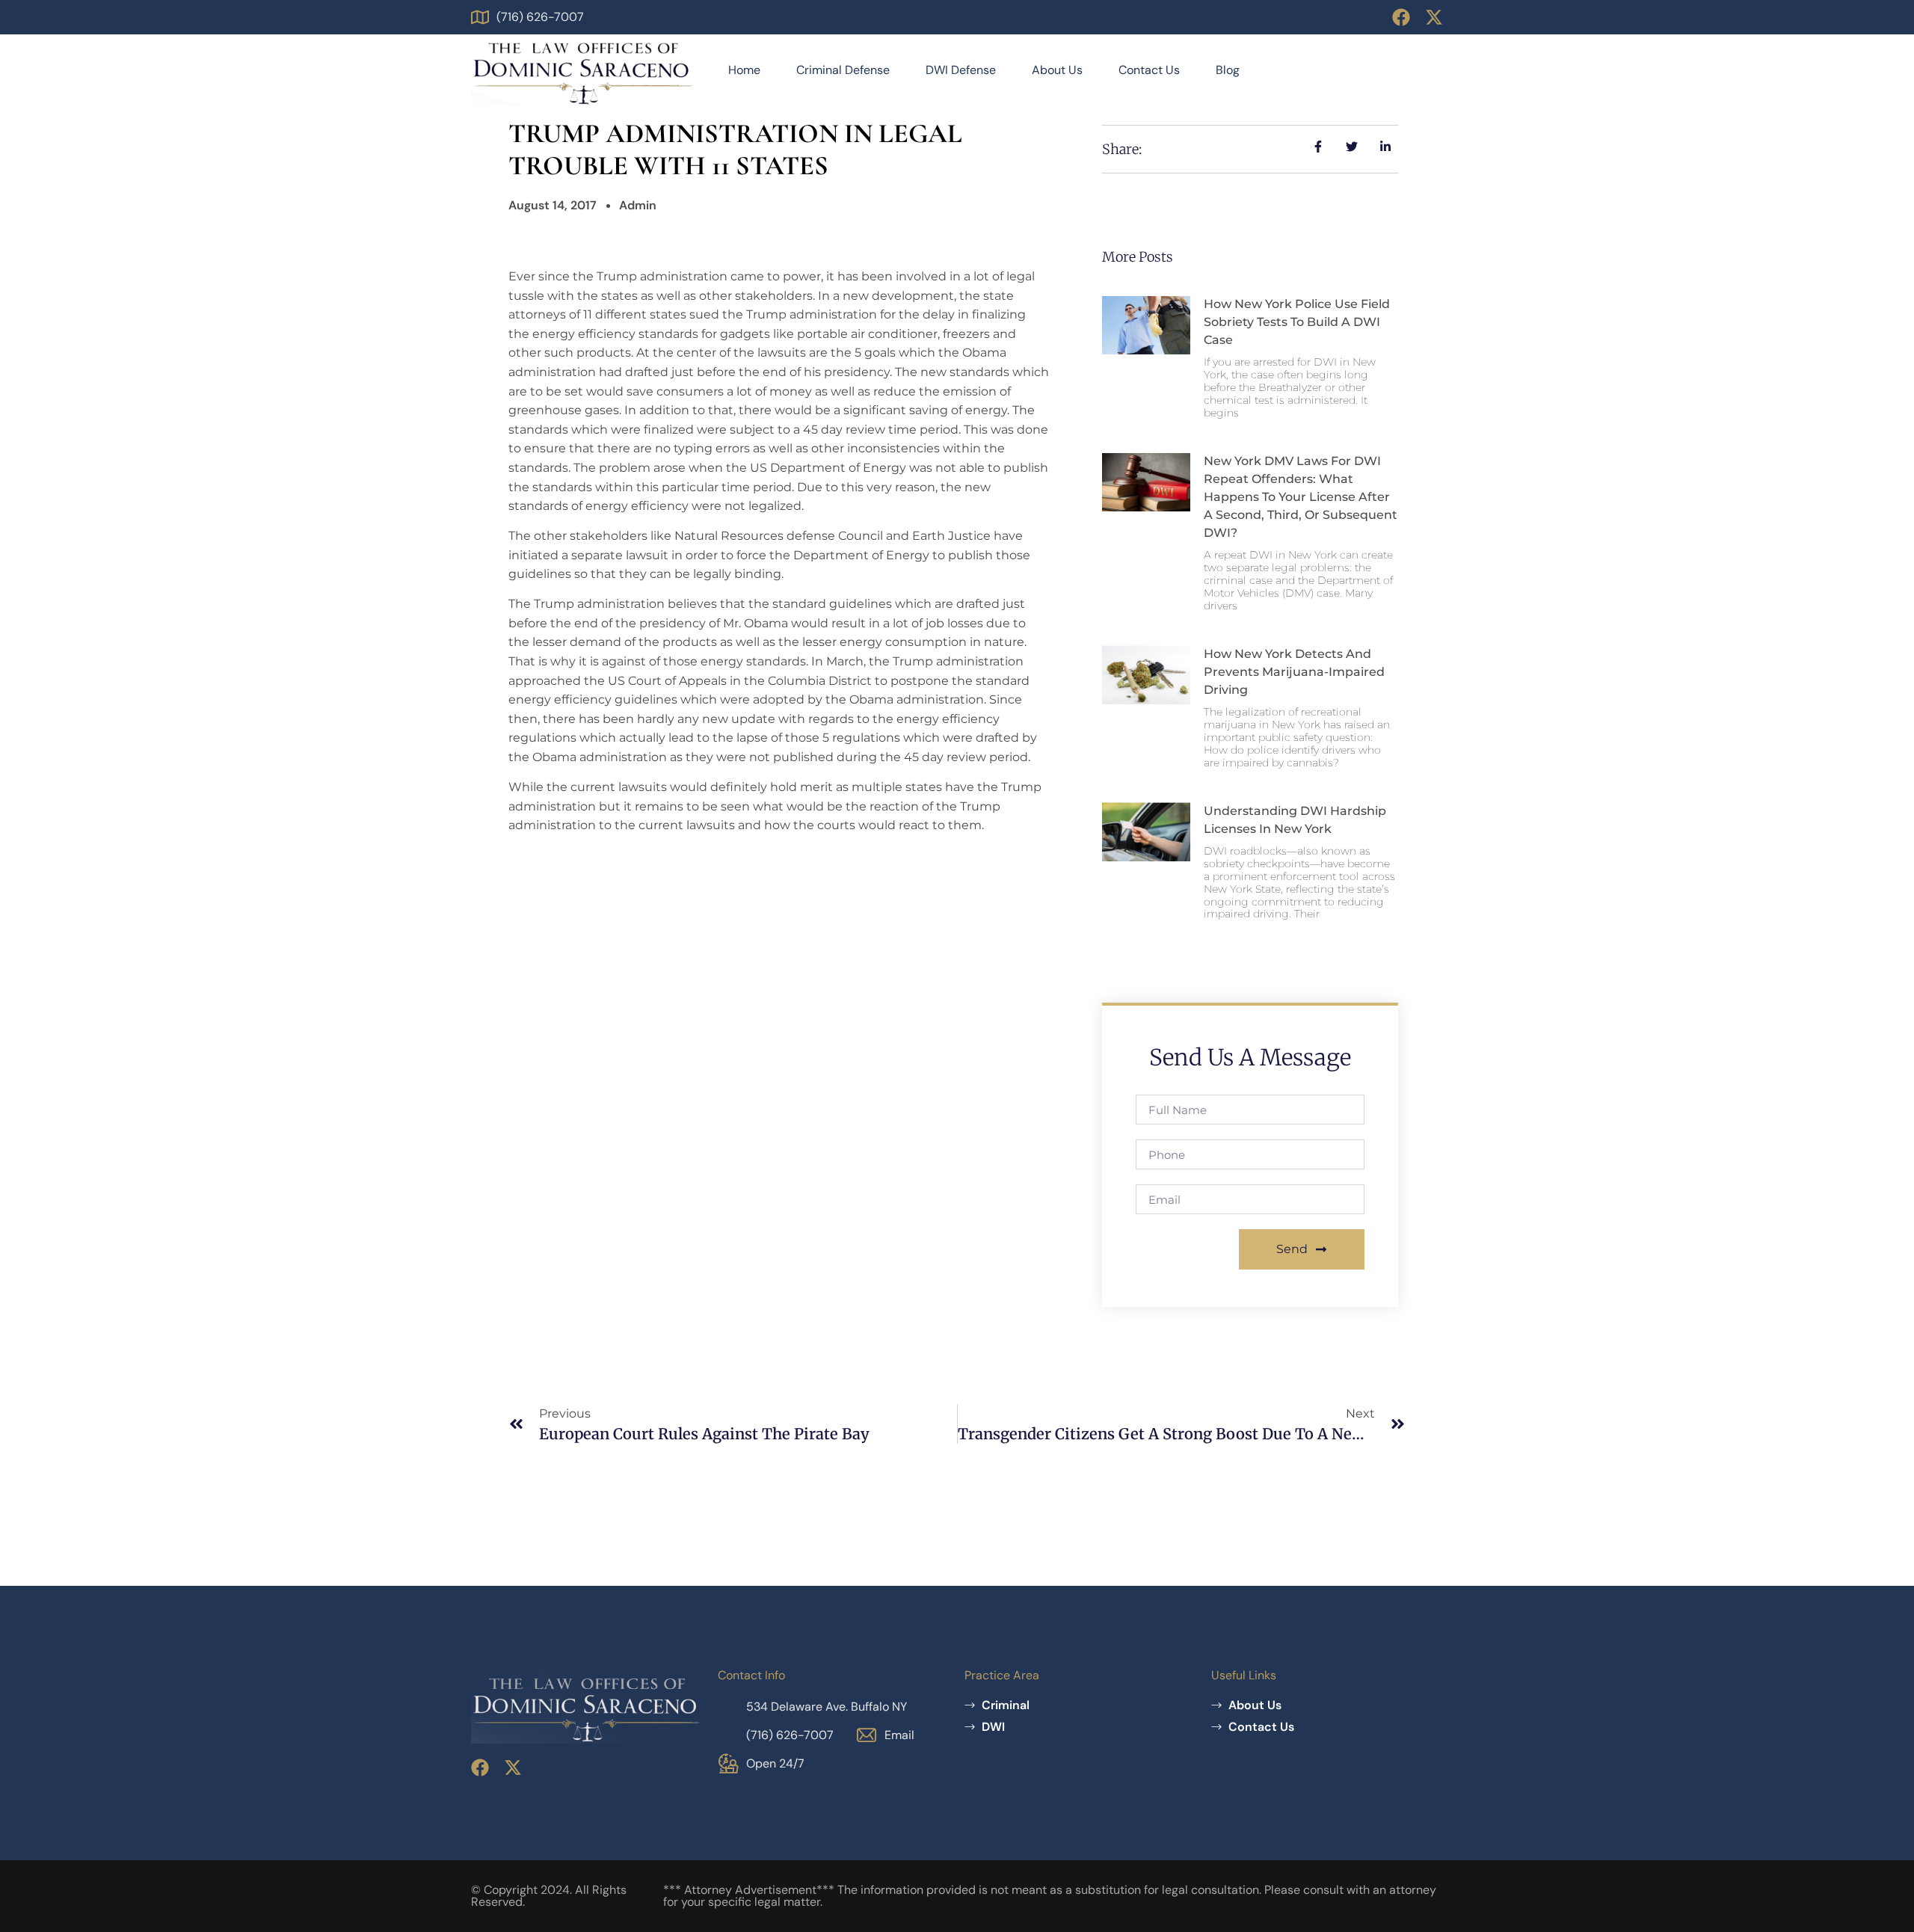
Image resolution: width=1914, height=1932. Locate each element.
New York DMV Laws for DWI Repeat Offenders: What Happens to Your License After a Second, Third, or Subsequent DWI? (1301, 497)
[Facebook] (1401, 17)
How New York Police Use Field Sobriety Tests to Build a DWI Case (1297, 322)
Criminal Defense (843, 70)
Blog (1228, 70)
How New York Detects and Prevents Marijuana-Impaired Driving (1294, 672)
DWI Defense (961, 70)
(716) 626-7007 (540, 17)
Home (744, 70)
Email (899, 1735)
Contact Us (1149, 70)
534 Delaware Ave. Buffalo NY (827, 1707)
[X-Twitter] (1434, 17)
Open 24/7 (775, 1763)
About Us (1057, 70)
